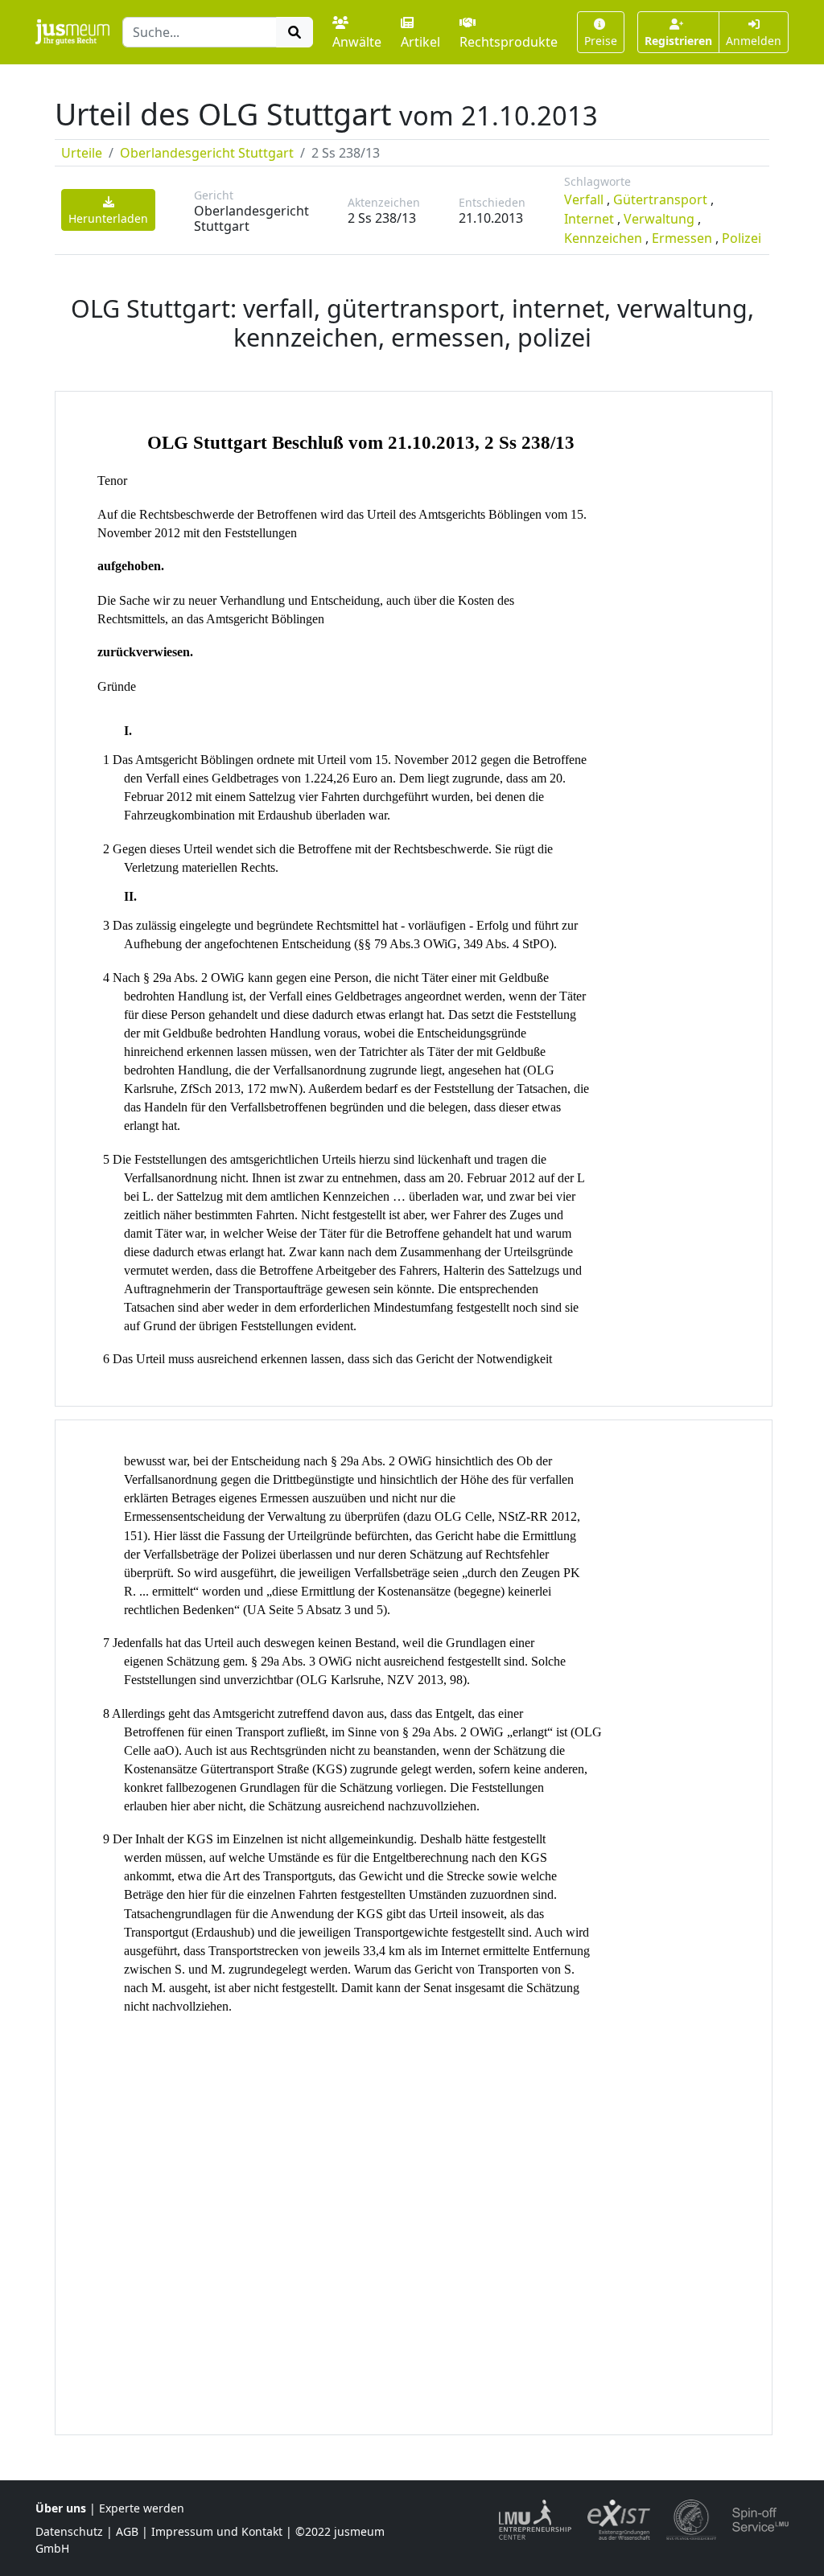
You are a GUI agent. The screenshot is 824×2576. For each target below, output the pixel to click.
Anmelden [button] (754, 41)
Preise (601, 41)
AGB (127, 2531)
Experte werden (142, 2508)
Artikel (420, 42)
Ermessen (682, 238)
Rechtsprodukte (509, 42)
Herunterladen (108, 218)
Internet (589, 219)
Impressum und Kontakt (217, 2531)
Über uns (61, 2508)
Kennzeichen (603, 238)
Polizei (742, 238)
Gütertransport (660, 199)
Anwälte (357, 42)
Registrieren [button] (678, 41)
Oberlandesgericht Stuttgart (207, 153)
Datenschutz (69, 2531)
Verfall (584, 199)
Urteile (82, 153)
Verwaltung (659, 219)
